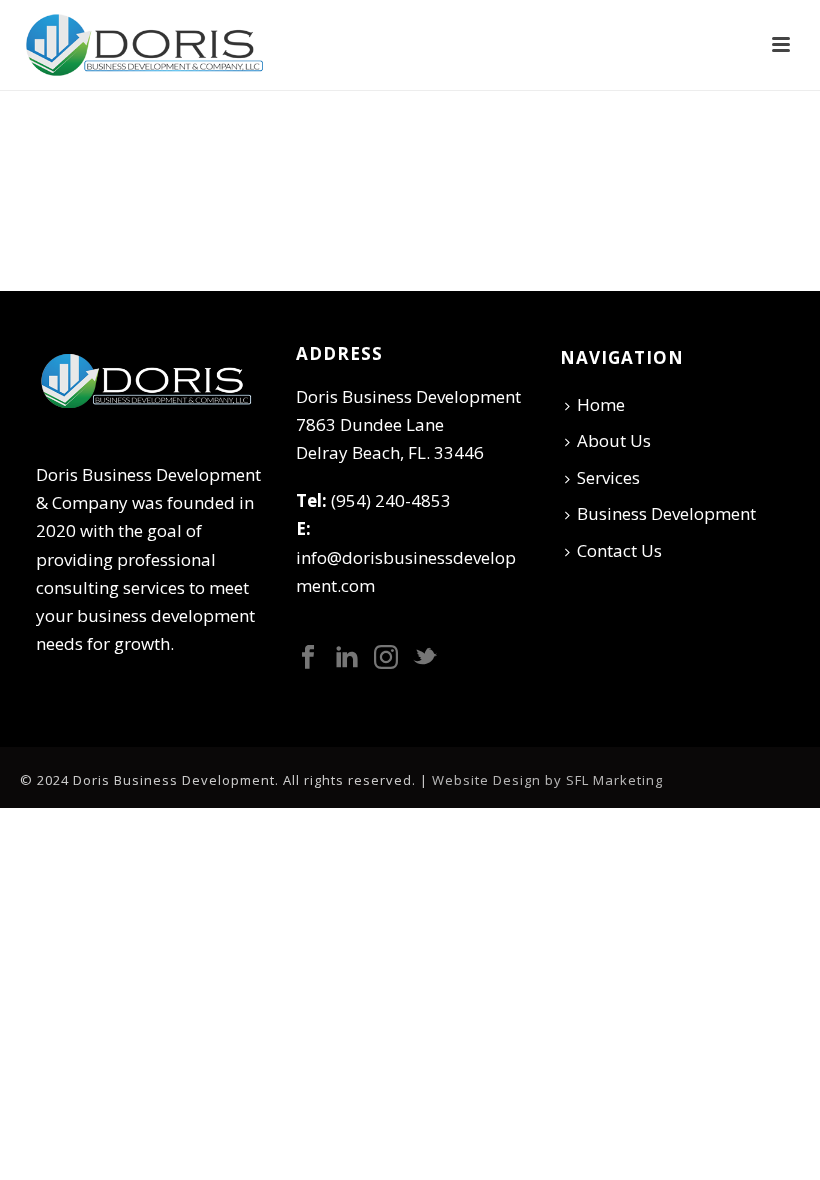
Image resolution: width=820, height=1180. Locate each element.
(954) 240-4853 (391, 500)
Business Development (666, 513)
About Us (614, 440)
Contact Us (619, 550)
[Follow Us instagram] (386, 658)
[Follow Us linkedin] (347, 658)
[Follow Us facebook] (308, 658)
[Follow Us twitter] (425, 658)
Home (601, 404)
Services (608, 477)
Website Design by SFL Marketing (547, 780)
